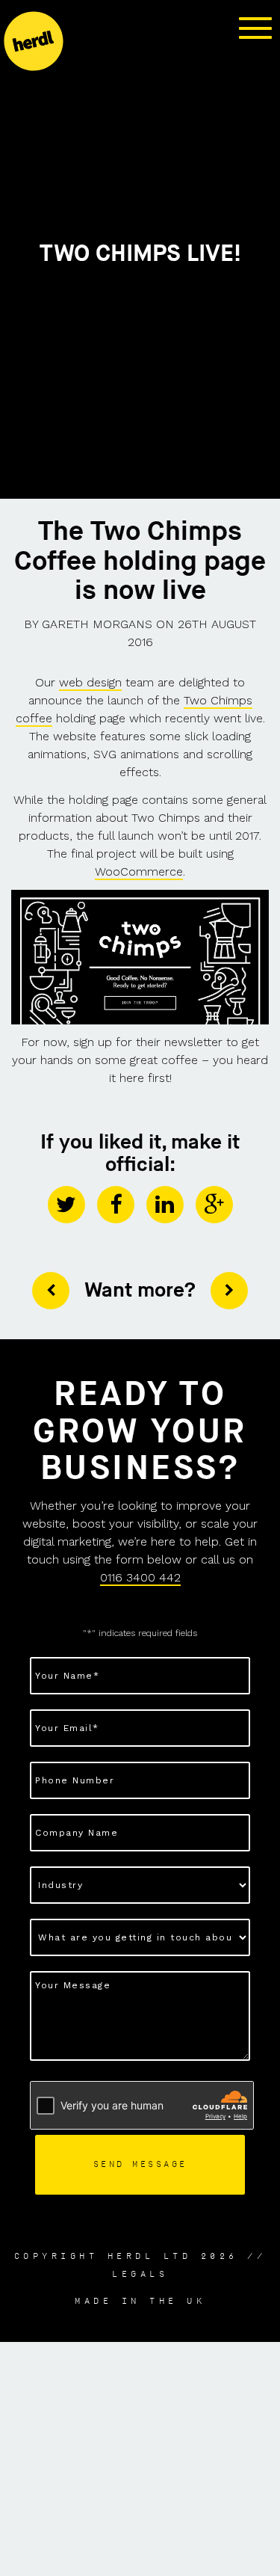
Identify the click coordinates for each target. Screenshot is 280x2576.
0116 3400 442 (140, 1577)
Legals (140, 2274)
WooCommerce (139, 872)
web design (90, 682)
